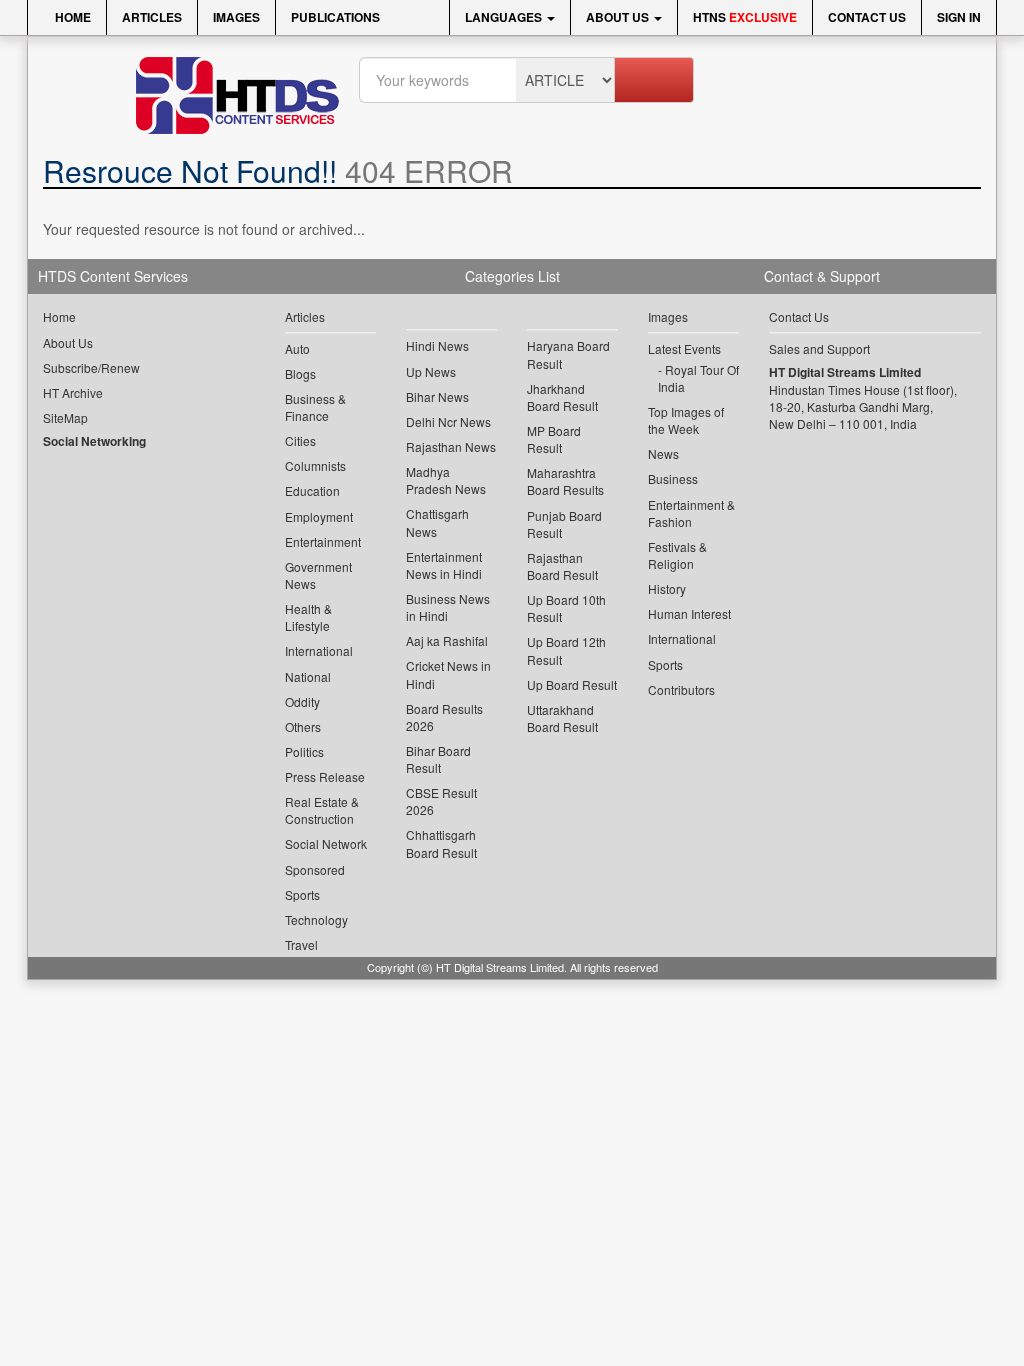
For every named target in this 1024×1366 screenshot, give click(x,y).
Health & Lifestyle (308, 617)
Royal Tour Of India (698, 378)
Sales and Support (819, 348)
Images (236, 17)
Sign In (959, 17)
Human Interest (689, 613)
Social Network (326, 843)
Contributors (681, 689)
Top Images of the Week (686, 420)
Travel (301, 944)
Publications (335, 17)
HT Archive (73, 392)
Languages (505, 17)
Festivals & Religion (677, 555)
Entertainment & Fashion (691, 513)
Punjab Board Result (564, 524)
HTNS (745, 17)
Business (673, 478)
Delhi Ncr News (448, 421)
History (667, 588)
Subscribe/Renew (91, 367)
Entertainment (323, 541)
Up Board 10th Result (566, 608)
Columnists (315, 465)
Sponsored (315, 869)
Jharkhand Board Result (562, 397)
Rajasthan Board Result (562, 566)
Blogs (300, 373)
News (663, 453)
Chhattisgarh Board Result (441, 843)
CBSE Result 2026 (441, 801)
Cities (300, 440)
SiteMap (65, 417)
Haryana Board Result (568, 354)
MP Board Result (554, 439)
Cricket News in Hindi (448, 674)
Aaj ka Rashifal (447, 640)
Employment (319, 516)
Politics (304, 751)
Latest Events (684, 348)
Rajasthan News (451, 446)
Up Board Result (572, 684)
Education (312, 490)
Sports (302, 894)
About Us (619, 17)
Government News (318, 575)
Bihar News (437, 396)
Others (303, 726)
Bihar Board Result (438, 759)
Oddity (302, 701)
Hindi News (437, 345)
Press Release (325, 776)
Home (71, 17)
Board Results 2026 (444, 717)
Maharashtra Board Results (565, 481)
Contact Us (867, 17)
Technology (316, 919)
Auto (297, 348)
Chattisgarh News (437, 522)
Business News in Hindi (448, 607)
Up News (431, 371)
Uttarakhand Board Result (562, 718)
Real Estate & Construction (322, 810)
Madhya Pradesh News (446, 480)
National (308, 676)
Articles (152, 17)
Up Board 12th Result (566, 650)
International (319, 650)
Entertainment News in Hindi (444, 565)
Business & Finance (315, 407)
